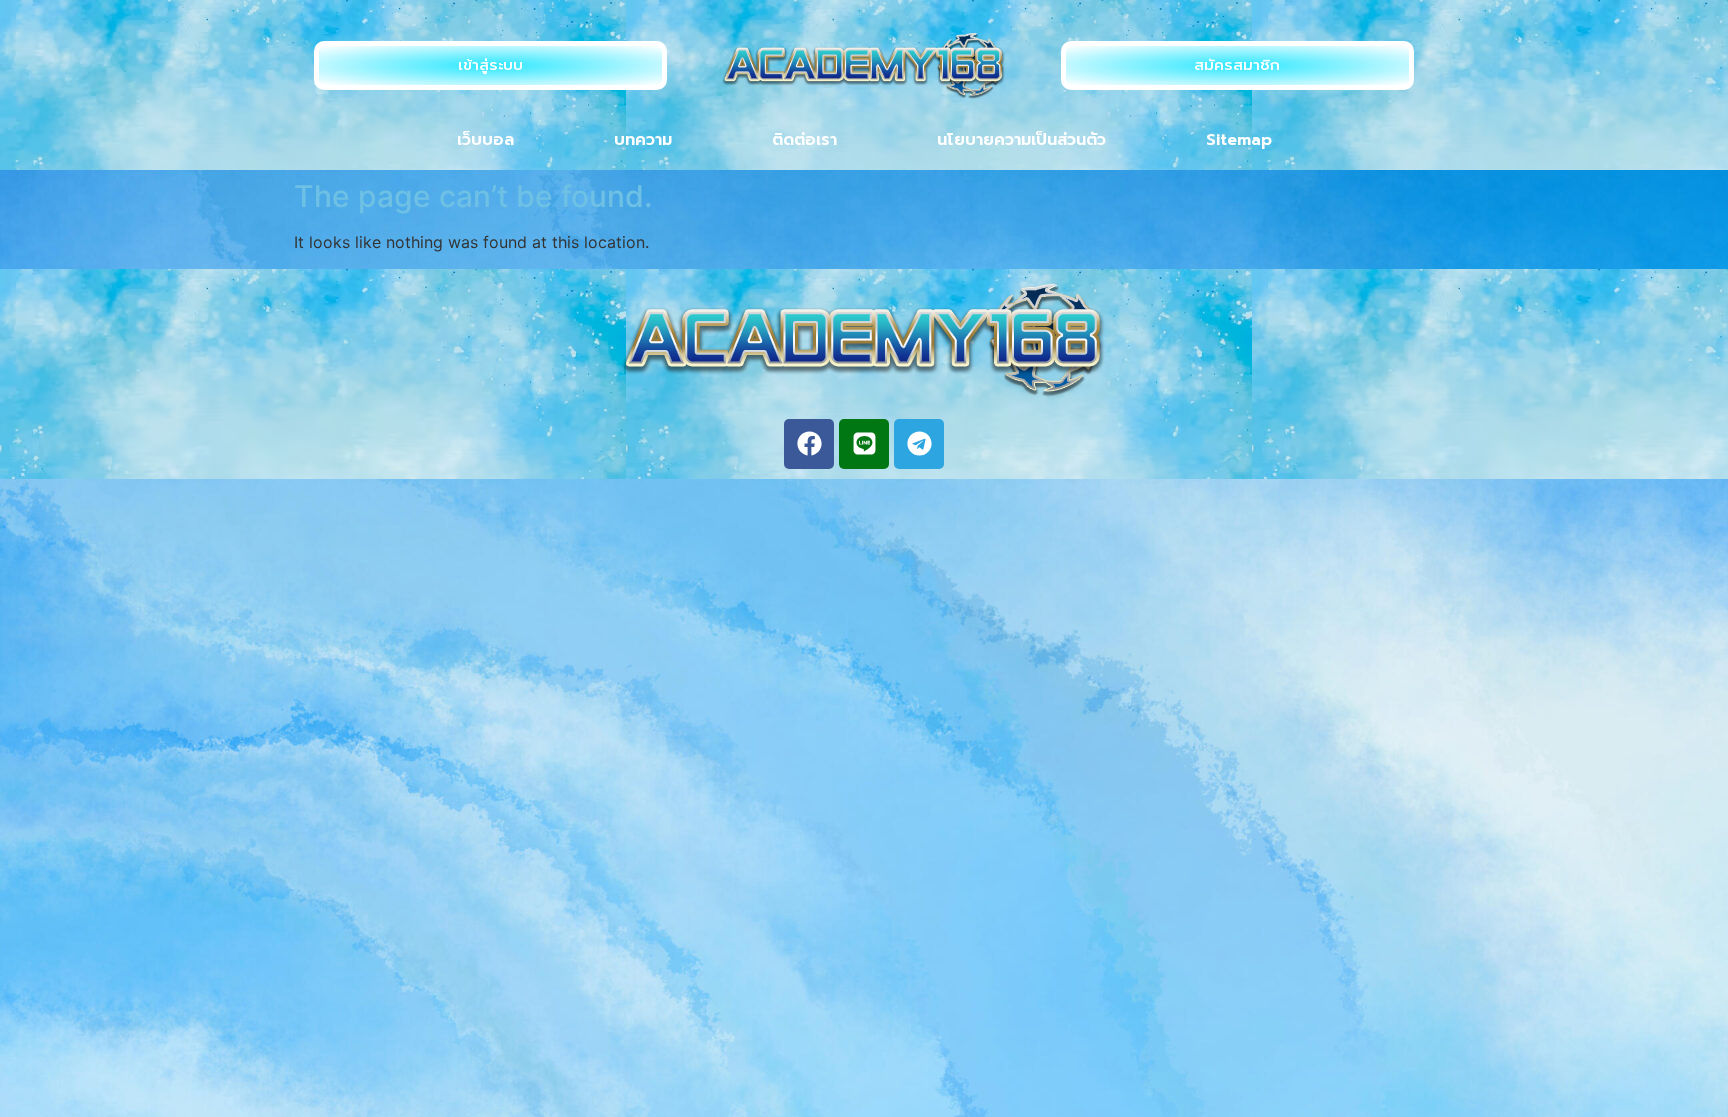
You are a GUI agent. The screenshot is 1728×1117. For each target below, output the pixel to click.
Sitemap (1239, 140)
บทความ (643, 140)
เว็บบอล (485, 140)
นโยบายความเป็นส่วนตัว (1021, 140)
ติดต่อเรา (804, 140)
